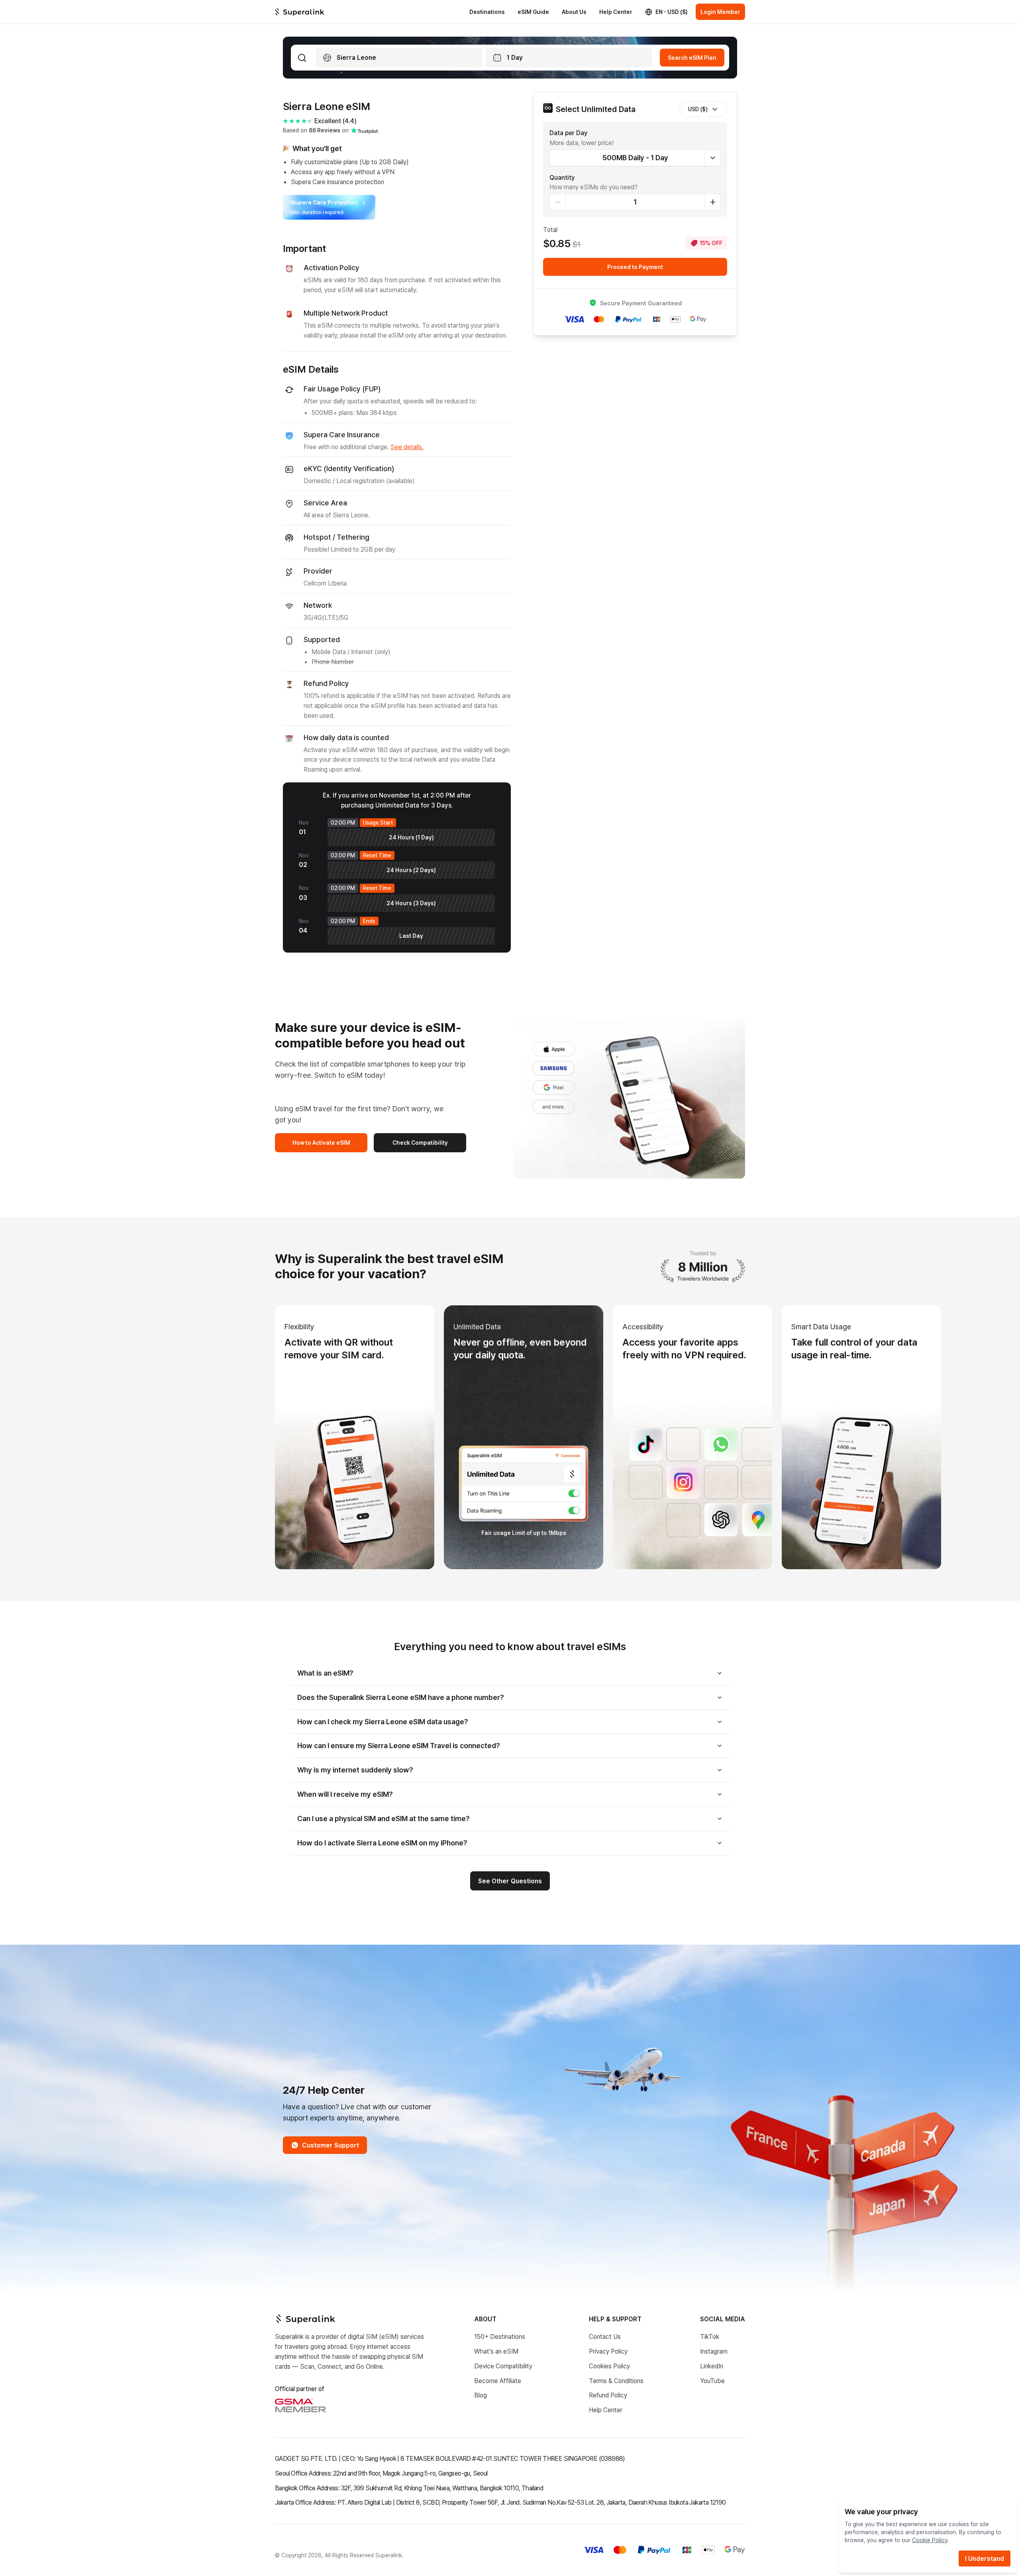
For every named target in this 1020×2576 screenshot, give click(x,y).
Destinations (487, 12)
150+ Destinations (500, 2336)
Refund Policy (608, 2395)
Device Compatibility (503, 2366)
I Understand (985, 2558)
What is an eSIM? (325, 1673)
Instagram (714, 2351)
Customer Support (331, 2145)
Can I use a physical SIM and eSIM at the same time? (383, 1818)
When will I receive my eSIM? (345, 1794)
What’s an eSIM (496, 2351)
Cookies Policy (609, 2366)
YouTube (712, 2380)
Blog (481, 2395)
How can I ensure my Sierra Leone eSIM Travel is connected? (399, 1745)
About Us (574, 12)
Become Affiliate (498, 2380)
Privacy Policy (608, 2351)
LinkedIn (712, 2366)
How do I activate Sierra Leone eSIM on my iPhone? (382, 1843)
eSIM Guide (533, 12)
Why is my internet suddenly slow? (355, 1770)
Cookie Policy (930, 2540)
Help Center (616, 12)
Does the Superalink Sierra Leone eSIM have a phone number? (401, 1697)
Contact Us (605, 2336)
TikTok (710, 2336)
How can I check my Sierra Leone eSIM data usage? (383, 1721)
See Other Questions (510, 1881)
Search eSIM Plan (692, 58)
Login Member (720, 12)
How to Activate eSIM (321, 1143)
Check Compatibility (420, 1143)
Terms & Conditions (616, 2380)
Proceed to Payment (635, 267)
